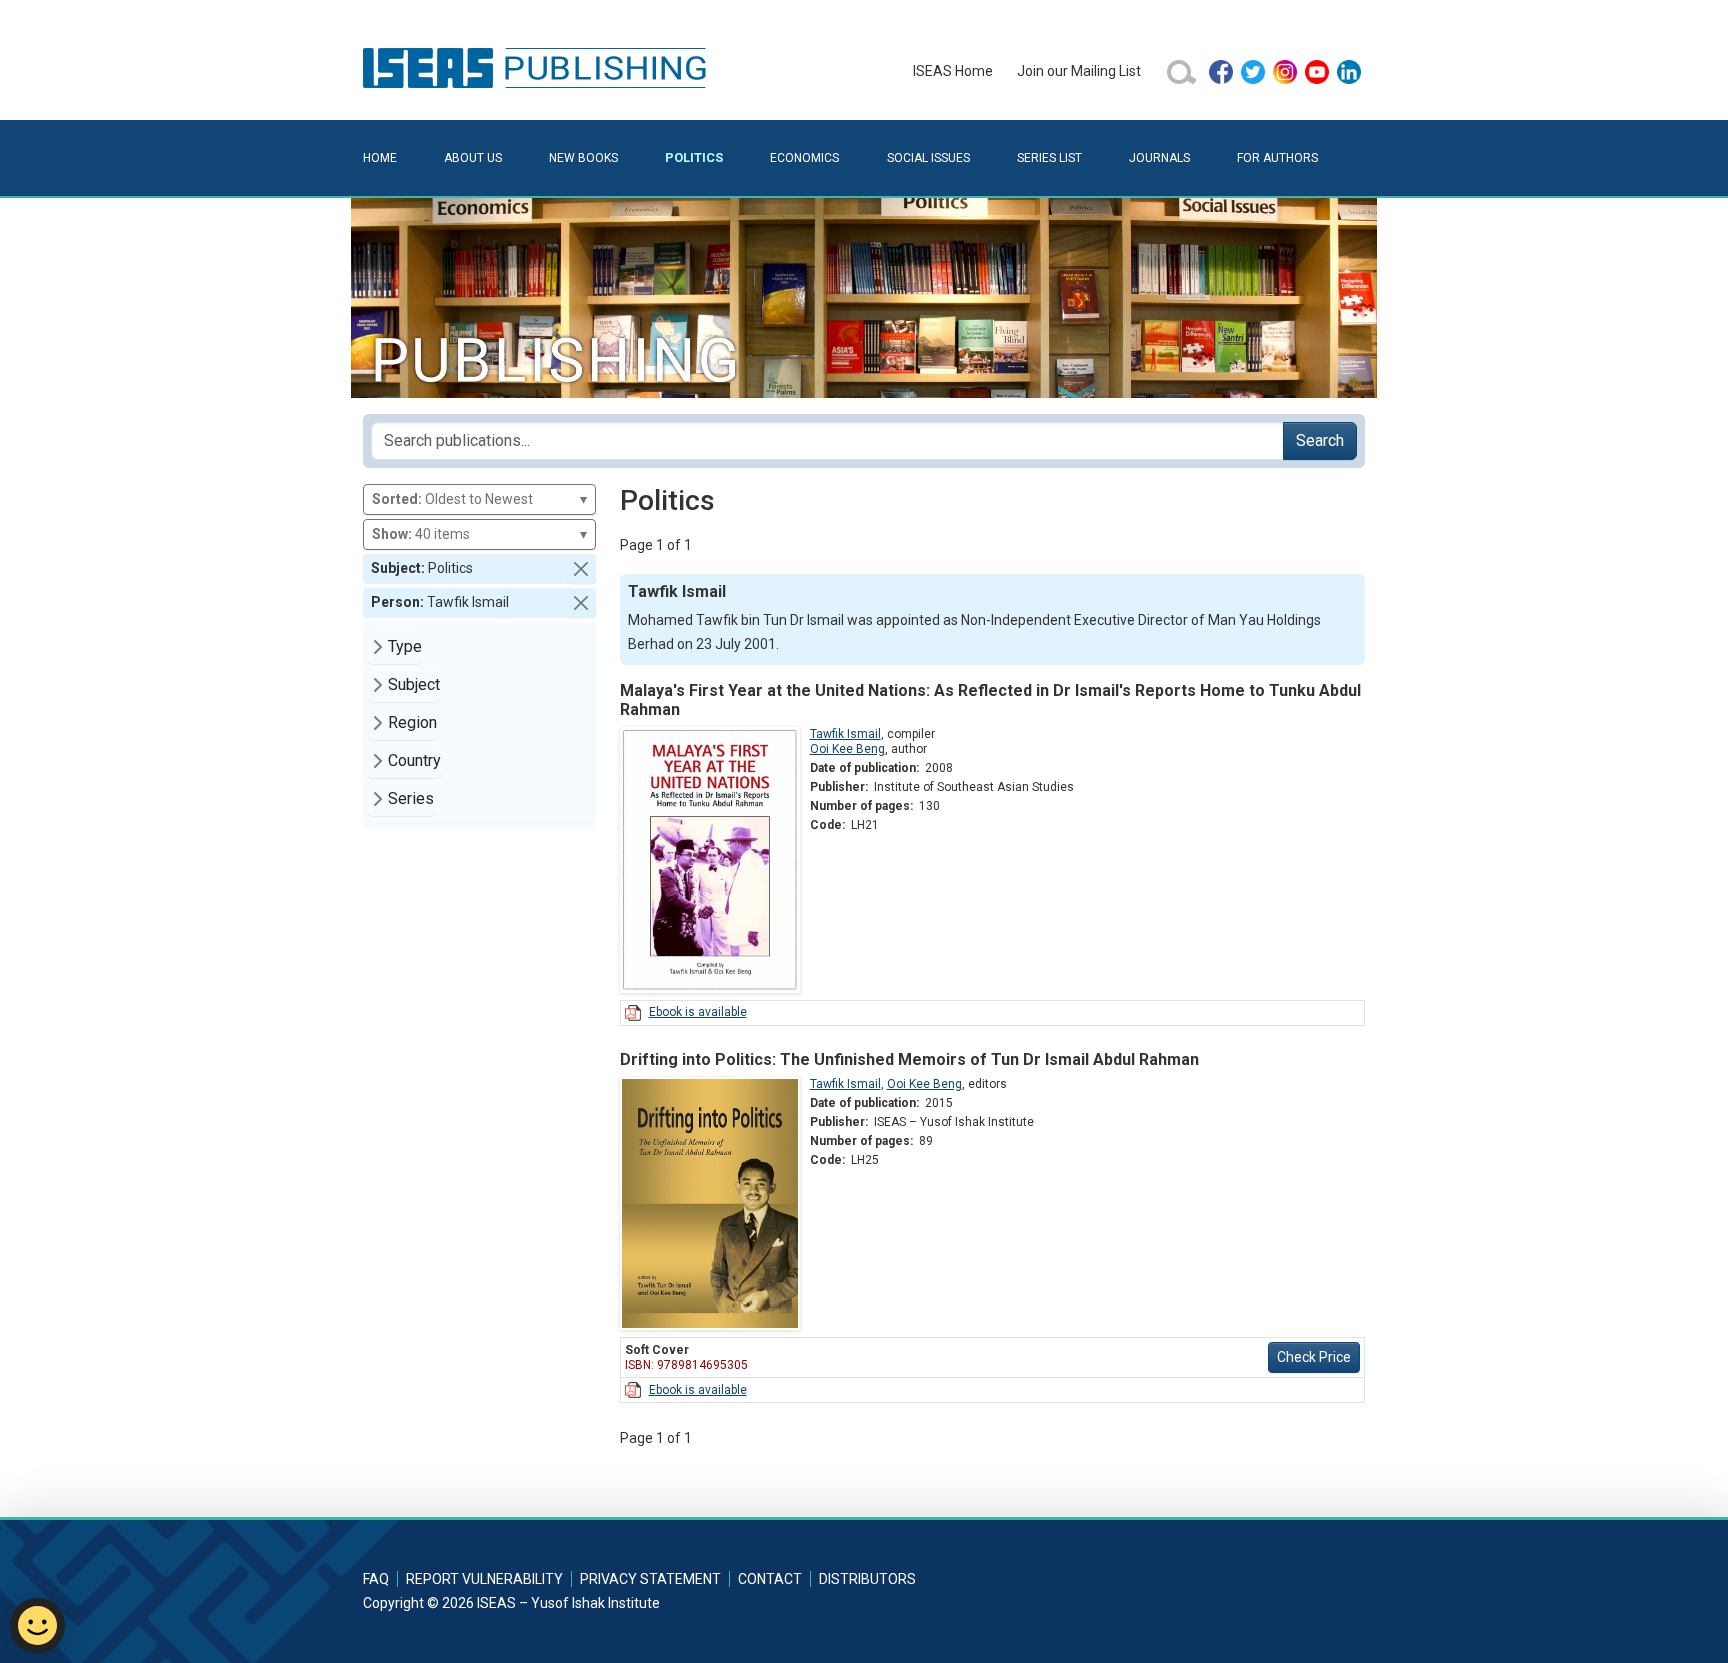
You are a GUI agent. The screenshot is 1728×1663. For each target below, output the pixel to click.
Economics (804, 158)
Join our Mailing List (1079, 71)
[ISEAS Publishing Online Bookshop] (538, 67)
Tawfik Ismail (845, 734)
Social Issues (928, 158)
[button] (581, 569)
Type (405, 646)
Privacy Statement (650, 1579)
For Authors (1277, 158)
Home (380, 158)
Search (1320, 440)
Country (414, 760)
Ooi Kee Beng (847, 749)
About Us (473, 158)
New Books (583, 158)
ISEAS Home (953, 71)
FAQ (376, 1579)
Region (412, 722)
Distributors (867, 1579)
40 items (479, 534)
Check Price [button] (1314, 1357)
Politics (694, 157)
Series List (1049, 158)
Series (411, 798)
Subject (414, 684)
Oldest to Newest (479, 499)
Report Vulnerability (484, 1579)
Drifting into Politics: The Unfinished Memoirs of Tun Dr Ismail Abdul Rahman (909, 1059)
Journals (1159, 158)
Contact (770, 1579)
